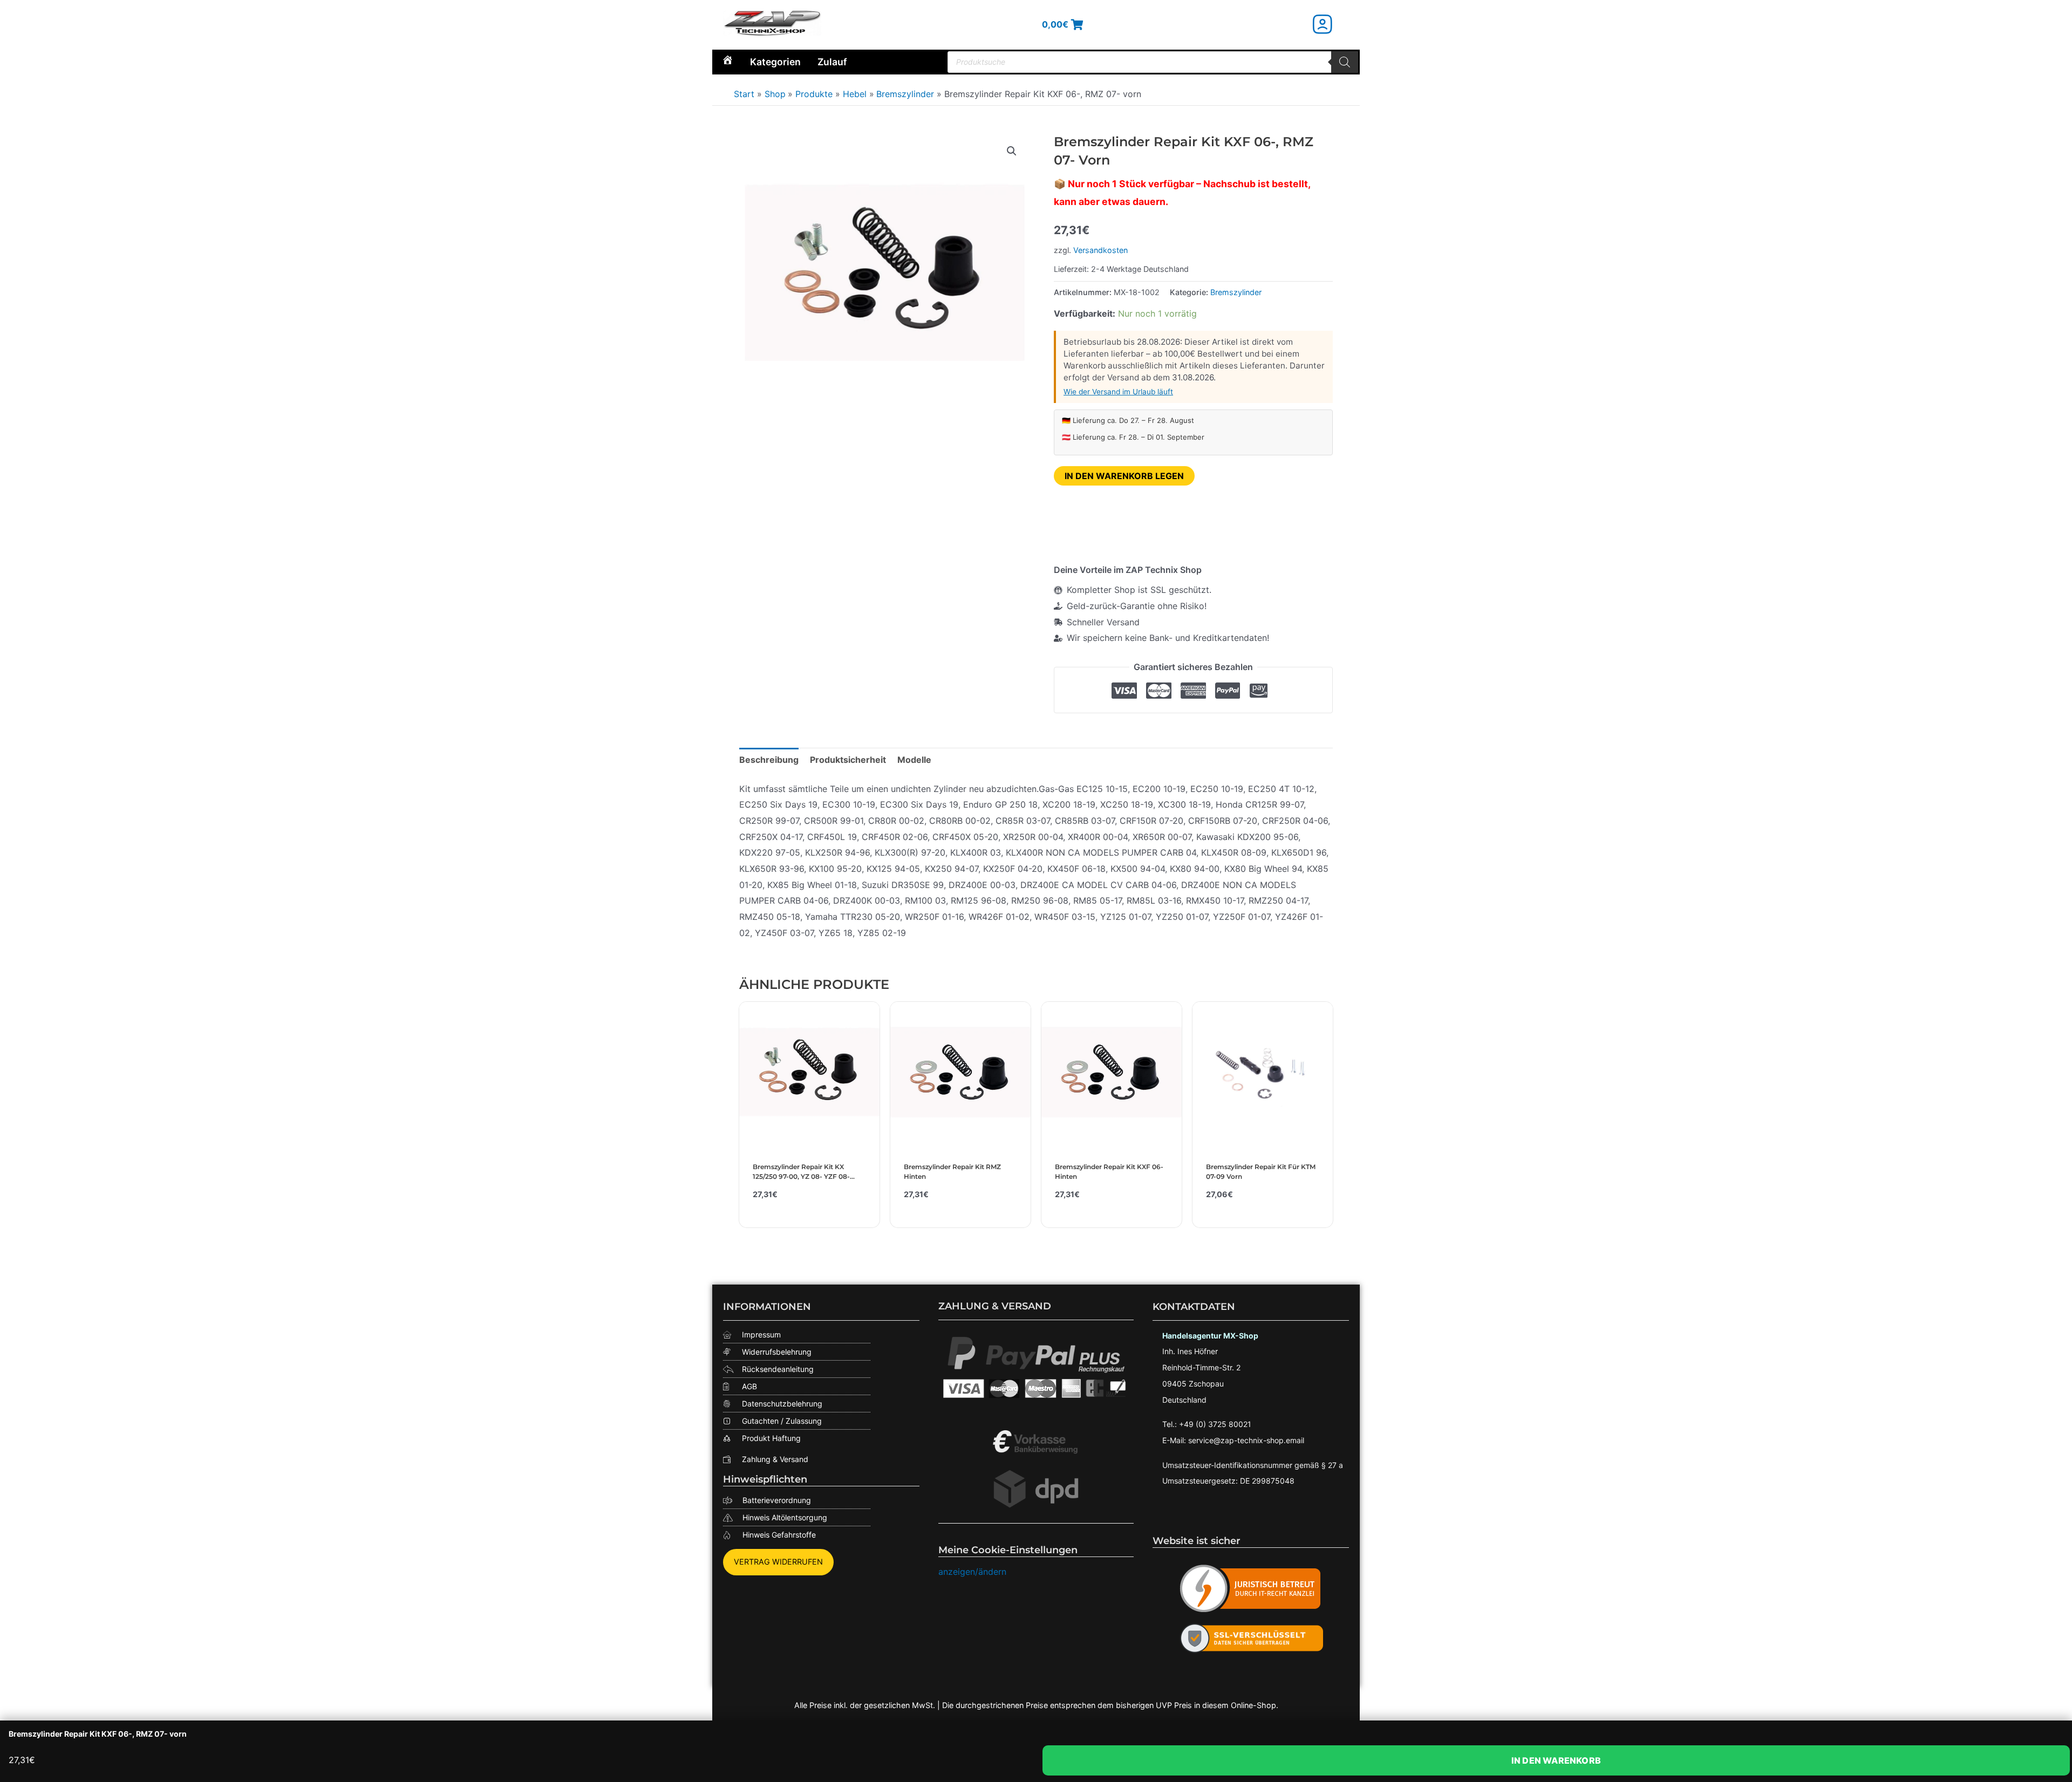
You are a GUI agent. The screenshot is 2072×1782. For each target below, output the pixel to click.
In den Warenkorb (1556, 1760)
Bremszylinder (1236, 292)
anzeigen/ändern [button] (972, 1572)
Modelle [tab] (914, 760)
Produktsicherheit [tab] (848, 760)
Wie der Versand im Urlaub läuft (1118, 392)
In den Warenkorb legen (1124, 476)
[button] (1012, 151)
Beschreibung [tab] (769, 760)
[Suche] (1345, 62)
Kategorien (775, 62)
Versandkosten (1100, 250)
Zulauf (832, 62)
